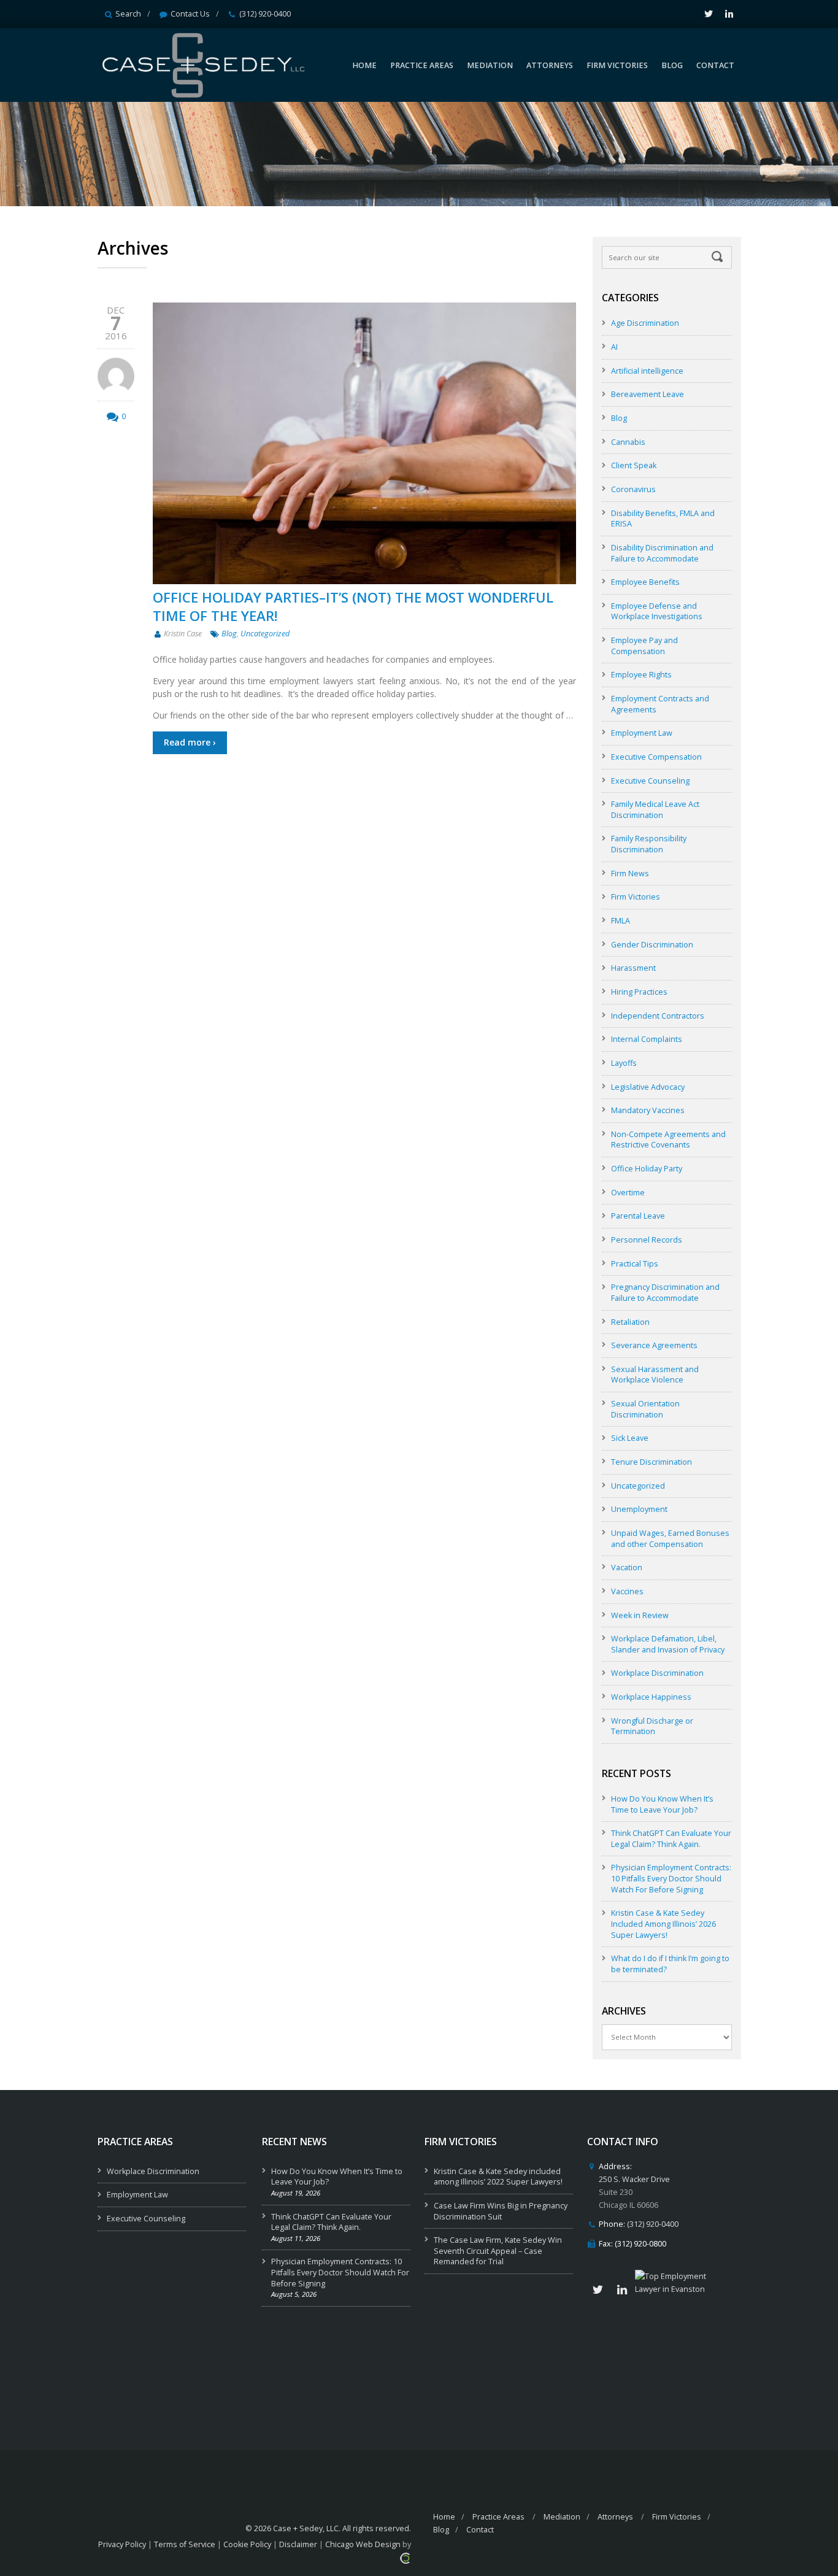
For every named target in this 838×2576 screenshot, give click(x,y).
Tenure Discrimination (652, 1462)
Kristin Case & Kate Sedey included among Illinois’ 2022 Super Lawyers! (498, 2177)
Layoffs (624, 1063)
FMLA (621, 921)
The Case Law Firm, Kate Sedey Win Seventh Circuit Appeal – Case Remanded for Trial (498, 2251)
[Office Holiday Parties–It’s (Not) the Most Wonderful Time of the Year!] (364, 443)
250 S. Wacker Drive (634, 2179)
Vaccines (627, 1591)
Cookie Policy (247, 2544)
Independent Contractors (658, 1016)
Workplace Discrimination (657, 1673)
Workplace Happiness (651, 1697)
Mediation (562, 2517)
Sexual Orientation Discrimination (645, 1409)
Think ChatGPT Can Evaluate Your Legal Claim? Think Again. (671, 1839)
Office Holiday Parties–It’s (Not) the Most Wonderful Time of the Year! (353, 606)
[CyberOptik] (405, 2557)
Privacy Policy (122, 2544)
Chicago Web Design (363, 2544)
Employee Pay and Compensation (644, 646)
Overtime (628, 1193)
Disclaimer (298, 2544)
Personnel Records (647, 1240)
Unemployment (639, 1509)
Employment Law (642, 733)
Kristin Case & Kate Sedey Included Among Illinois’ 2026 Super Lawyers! (663, 1924)
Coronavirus (633, 489)
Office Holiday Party (647, 1169)
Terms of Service (185, 2544)
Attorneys (615, 2517)
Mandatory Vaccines (648, 1110)
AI (614, 347)
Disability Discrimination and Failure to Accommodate (662, 553)
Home (444, 2517)
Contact (480, 2530)
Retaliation (630, 1322)
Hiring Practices (639, 992)
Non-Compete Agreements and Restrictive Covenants (668, 1140)
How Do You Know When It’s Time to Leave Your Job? (662, 1804)
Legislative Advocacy (648, 1087)
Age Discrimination (645, 323)
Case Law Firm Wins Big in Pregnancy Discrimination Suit (501, 2211)
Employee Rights (641, 675)
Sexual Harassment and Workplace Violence (655, 1375)
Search (128, 14)
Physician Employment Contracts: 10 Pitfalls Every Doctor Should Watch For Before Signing (671, 1878)
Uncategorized (265, 634)
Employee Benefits (645, 582)
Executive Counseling (650, 781)
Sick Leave (630, 1438)
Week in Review (640, 1615)
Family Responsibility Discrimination (649, 844)
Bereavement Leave (648, 394)
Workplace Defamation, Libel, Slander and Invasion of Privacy (668, 1644)
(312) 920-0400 (265, 14)
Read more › (190, 742)
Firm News (630, 873)
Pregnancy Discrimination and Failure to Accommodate (665, 1293)
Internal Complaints (647, 1039)
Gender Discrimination (652, 945)
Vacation (627, 1568)
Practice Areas (498, 2517)
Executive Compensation (656, 757)
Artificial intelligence (647, 371)
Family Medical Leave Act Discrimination (655, 810)
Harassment (633, 968)
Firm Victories (636, 897)
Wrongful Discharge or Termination (652, 1726)
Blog (229, 634)
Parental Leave (638, 1216)
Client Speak (634, 465)
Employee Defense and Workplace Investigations (657, 611)
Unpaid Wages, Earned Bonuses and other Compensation (670, 1539)
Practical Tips (635, 1264)
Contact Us (190, 14)
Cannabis (628, 442)
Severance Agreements (654, 1345)
